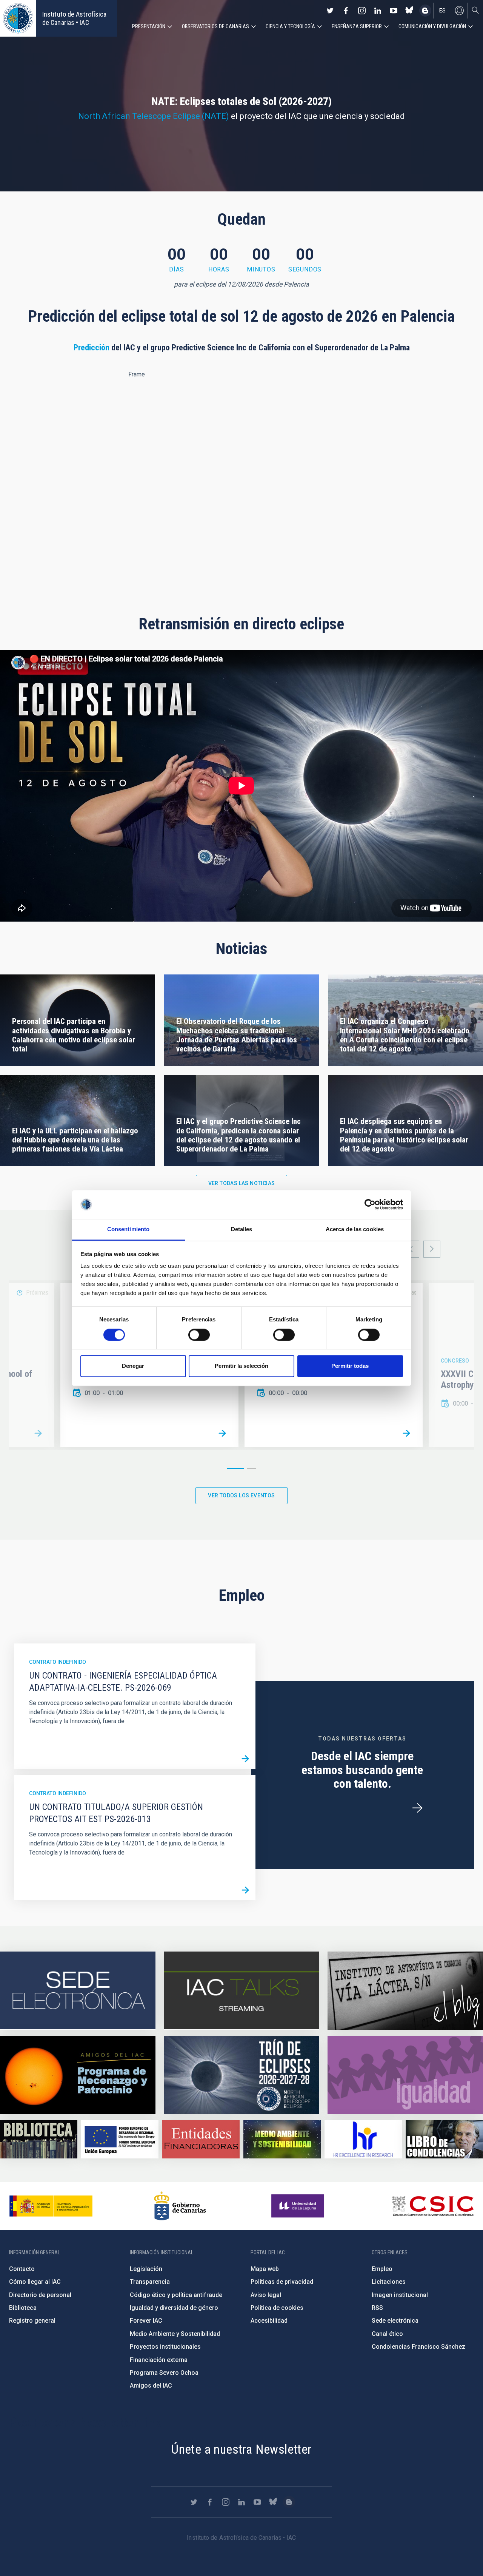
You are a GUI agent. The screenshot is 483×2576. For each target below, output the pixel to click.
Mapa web (265, 2269)
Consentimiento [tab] (128, 1229)
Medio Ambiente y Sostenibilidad (175, 2334)
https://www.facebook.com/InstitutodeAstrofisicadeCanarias (346, 11)
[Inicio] (18, 18)
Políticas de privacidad (282, 2282)
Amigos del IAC (151, 2386)
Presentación (149, 26)
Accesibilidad (269, 2321)
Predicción (92, 348)
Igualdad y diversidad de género (174, 2308)
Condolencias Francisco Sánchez (418, 2347)
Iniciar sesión (459, 11)
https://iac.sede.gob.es (78, 1991)
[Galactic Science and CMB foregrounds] (406, 1434)
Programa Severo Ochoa (164, 2373)
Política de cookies (277, 2308)
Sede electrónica (395, 2321)
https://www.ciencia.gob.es (51, 2206)
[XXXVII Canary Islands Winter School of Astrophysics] (38, 1434)
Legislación (146, 2269)
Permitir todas (350, 1366)
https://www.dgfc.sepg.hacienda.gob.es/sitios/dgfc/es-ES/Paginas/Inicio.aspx (120, 2139)
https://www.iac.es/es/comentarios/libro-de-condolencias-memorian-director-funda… (444, 2139)
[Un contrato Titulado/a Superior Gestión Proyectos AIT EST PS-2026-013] (245, 1890)
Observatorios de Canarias (215, 26)
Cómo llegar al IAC (35, 2282)
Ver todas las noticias (242, 1183)
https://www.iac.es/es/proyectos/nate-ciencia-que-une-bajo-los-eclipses (241, 2075)
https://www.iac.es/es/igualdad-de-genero (405, 2075)
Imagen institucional (400, 2295)
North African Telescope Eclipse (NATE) (154, 116)
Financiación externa (159, 2360)
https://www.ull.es (299, 2206)
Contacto (22, 2269)
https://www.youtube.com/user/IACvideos (394, 11)
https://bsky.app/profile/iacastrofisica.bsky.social (409, 11)
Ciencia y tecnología (290, 26)
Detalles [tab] (242, 1229)
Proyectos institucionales (165, 2347)
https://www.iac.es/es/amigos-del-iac (78, 2075)
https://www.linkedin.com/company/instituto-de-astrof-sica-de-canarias (378, 11)
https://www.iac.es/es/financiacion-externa (201, 2139)
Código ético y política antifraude (176, 2295)
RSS (377, 2308)
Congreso (455, 1361)
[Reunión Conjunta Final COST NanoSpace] (222, 1434)
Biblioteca (23, 2308)
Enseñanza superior (357, 26)
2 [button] (251, 1468)
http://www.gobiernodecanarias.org (180, 2206)
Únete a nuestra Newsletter (241, 2449)
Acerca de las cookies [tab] (355, 1229)
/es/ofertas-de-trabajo (417, 1808)
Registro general (32, 2321)
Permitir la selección (241, 1366)
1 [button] (236, 1468)
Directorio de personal (40, 2295)
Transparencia (150, 2282)
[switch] (199, 1335)
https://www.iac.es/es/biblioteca (39, 2139)
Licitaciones (389, 2282)
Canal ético (387, 2334)
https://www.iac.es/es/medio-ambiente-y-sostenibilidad (282, 2139)
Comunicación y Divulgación (432, 26)
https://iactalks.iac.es (241, 1991)
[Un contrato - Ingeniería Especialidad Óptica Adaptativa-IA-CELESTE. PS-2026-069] (245, 1759)
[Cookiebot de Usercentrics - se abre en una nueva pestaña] (370, 1204)
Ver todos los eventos (241, 1495)
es (442, 11)
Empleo (382, 2269)
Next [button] (432, 1249)
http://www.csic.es (433, 2206)
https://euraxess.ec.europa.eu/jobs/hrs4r (363, 2139)
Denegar (133, 1366)
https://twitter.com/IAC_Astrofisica (330, 11)
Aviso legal (266, 2295)
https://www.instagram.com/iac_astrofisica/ (362, 11)
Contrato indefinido (58, 1662)
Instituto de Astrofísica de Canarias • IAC (74, 18)
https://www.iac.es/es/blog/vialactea (425, 11)
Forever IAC (146, 2321)
